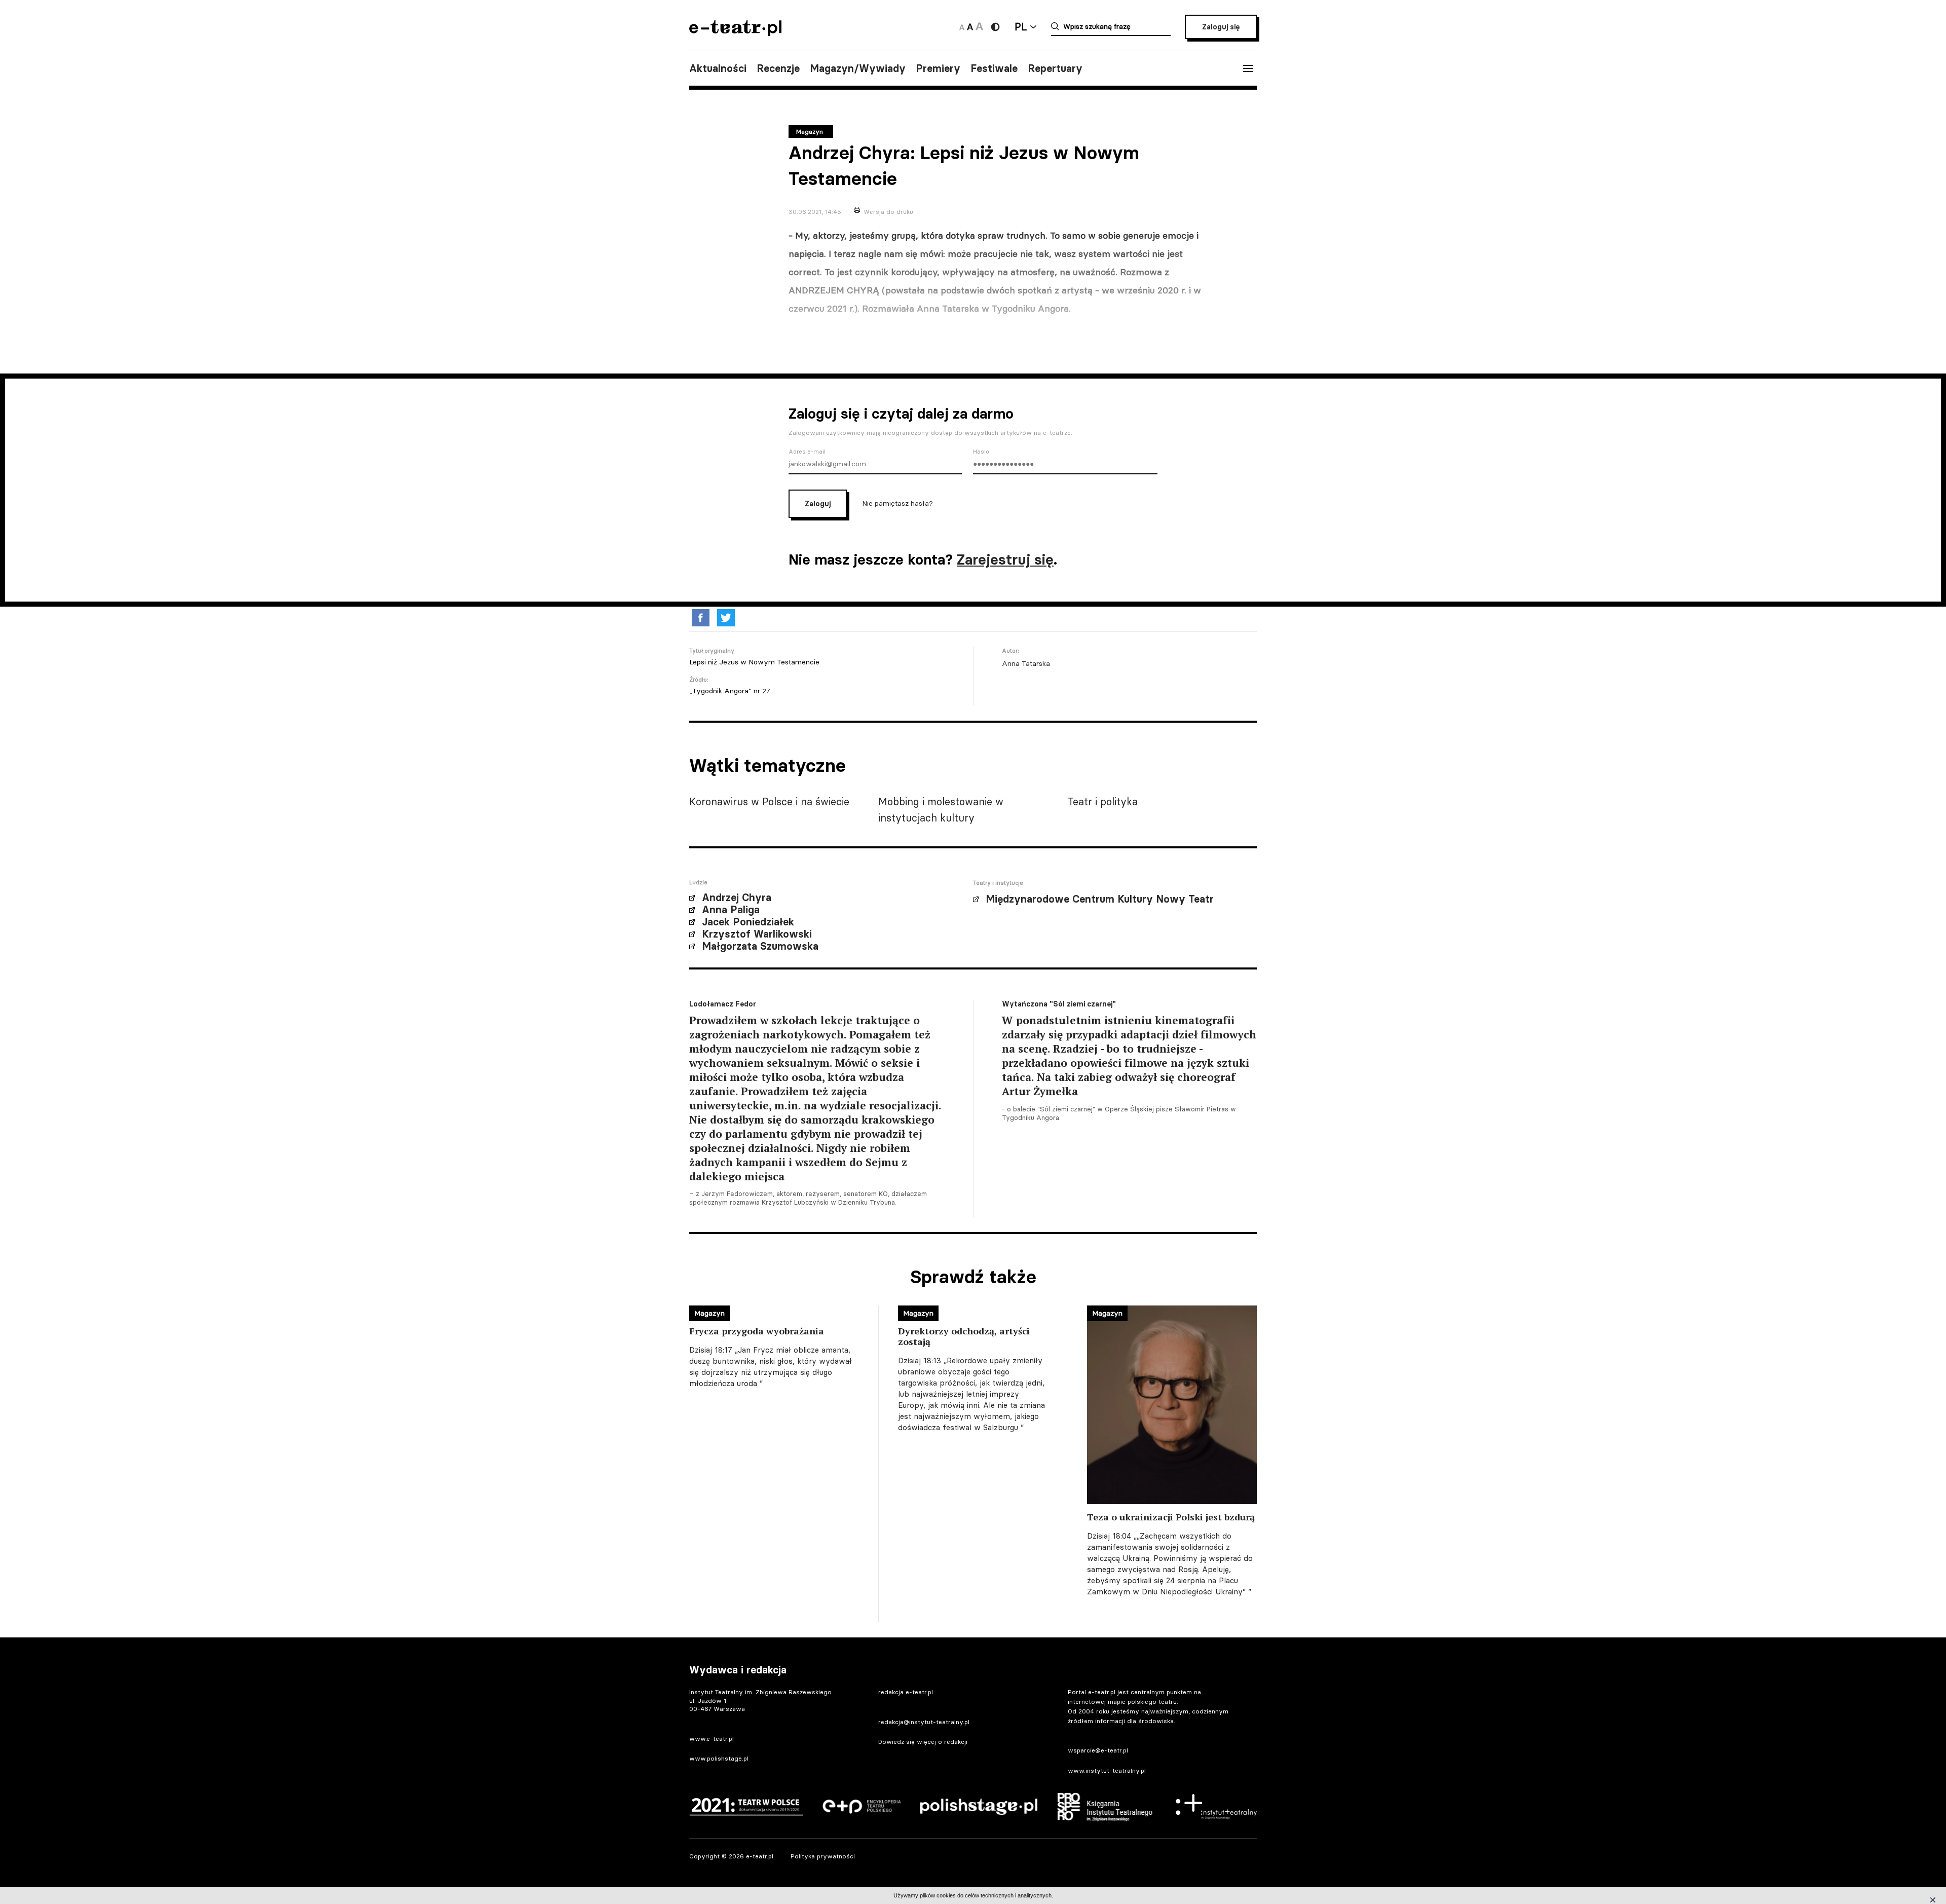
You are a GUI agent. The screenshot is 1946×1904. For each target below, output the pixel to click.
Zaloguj (818, 504)
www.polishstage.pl (719, 1758)
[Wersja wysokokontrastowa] (995, 27)
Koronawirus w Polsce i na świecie (769, 801)
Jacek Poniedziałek (748, 922)
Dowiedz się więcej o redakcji (923, 1742)
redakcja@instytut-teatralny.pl (924, 1722)
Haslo (981, 452)
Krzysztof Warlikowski (757, 934)
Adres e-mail (807, 452)
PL (1021, 27)
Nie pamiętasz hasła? (897, 503)
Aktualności (718, 68)
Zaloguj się (1221, 27)
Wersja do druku (888, 212)
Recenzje (778, 68)
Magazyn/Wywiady (858, 68)
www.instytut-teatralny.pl (1107, 1770)
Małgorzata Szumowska (760, 946)
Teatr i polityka (1103, 801)
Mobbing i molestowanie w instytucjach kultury (941, 810)
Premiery (938, 68)
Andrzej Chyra (737, 898)
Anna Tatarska (1026, 663)
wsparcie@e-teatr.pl (1098, 1750)
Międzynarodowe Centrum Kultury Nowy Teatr (1100, 899)
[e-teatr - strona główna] (735, 33)
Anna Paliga (731, 910)
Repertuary (1055, 68)
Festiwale (994, 68)
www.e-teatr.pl (712, 1739)
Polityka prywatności (823, 1856)
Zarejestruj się (1005, 559)
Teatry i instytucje (998, 883)
